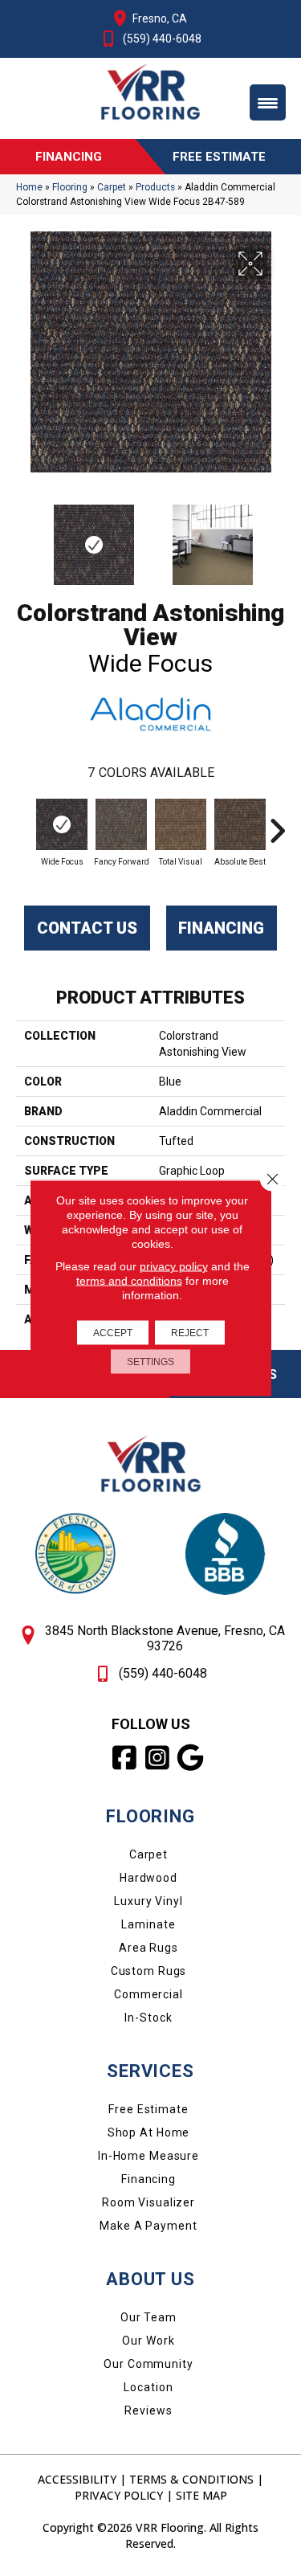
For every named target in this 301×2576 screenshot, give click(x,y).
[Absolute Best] (240, 824)
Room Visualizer (148, 2202)
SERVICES (150, 2071)
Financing (221, 928)
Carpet (112, 187)
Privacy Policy (119, 2495)
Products (155, 187)
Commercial (148, 1994)
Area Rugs (148, 1948)
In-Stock (148, 2018)
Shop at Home (149, 2132)
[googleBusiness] (191, 1758)
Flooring (70, 187)
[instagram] (158, 1758)
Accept (113, 1333)
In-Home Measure (148, 2156)
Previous (24, 537)
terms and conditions (129, 1281)
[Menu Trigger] (268, 102)
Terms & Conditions (191, 2479)
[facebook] (125, 1758)
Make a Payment (148, 2226)
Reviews (148, 2410)
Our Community (148, 2364)
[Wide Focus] (62, 824)
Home (29, 187)
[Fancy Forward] (121, 824)
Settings (150, 1362)
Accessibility (77, 2479)
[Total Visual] (181, 824)
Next (277, 537)
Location (148, 2387)
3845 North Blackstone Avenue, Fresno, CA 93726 (165, 1638)
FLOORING (150, 1816)
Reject (190, 1333)
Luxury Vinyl (148, 1901)
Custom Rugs (149, 1971)
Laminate (148, 1924)
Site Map (201, 2495)
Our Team (148, 2317)
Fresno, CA (160, 18)
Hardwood (148, 1878)
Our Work (148, 2341)
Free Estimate (148, 2109)
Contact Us (87, 928)
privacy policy (174, 1266)
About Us (150, 2279)
